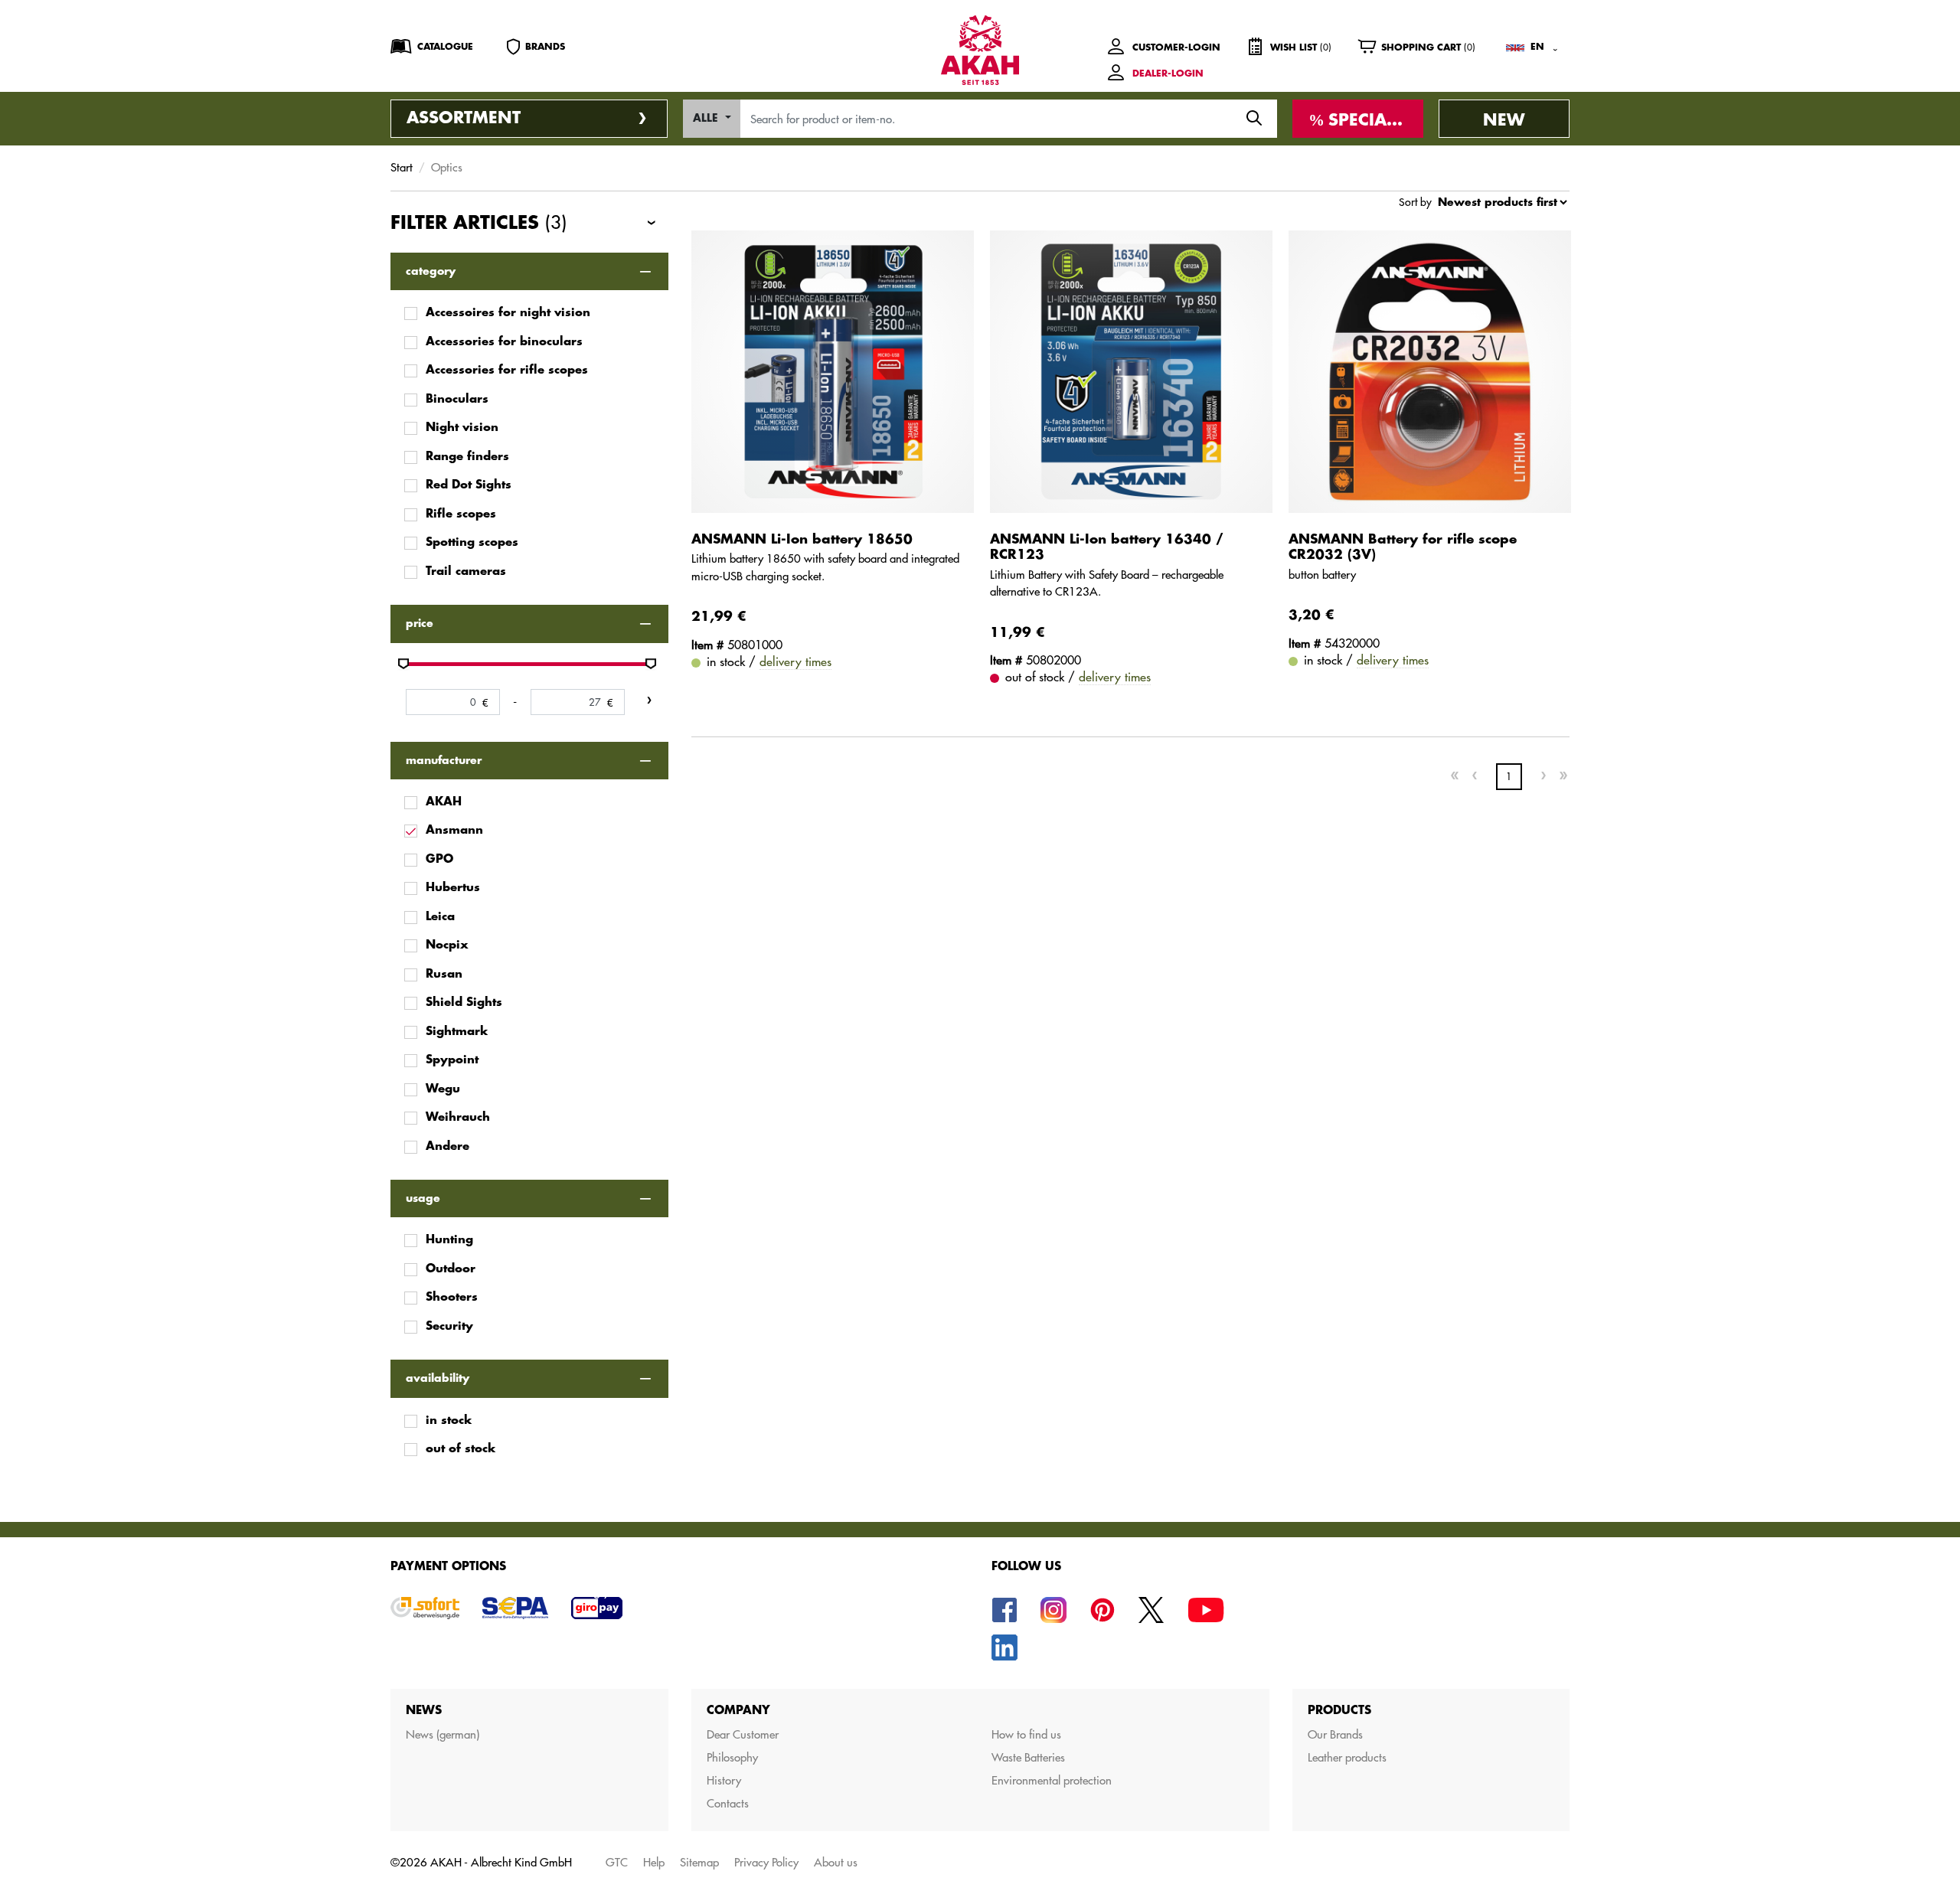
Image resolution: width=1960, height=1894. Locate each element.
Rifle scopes (461, 514)
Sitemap (699, 1862)
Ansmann (454, 830)
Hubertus (453, 888)
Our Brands (1335, 1734)
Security (449, 1326)
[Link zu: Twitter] (1151, 1608)
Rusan (444, 974)
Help (654, 1862)
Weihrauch (458, 1117)
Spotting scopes (472, 542)
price (420, 623)
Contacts (728, 1803)
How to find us (1026, 1734)
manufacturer (444, 760)
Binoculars (457, 399)
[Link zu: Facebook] (1004, 1608)
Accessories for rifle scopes (507, 370)
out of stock (461, 1449)
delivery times (795, 661)
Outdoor (451, 1269)
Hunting (449, 1240)
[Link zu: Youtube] (1206, 1608)
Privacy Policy (766, 1862)
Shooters (452, 1297)
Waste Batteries (1028, 1757)
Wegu (443, 1089)
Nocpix (447, 945)
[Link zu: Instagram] (1053, 1608)
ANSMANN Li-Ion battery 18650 (802, 539)
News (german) (443, 1734)
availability (438, 1378)
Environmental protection (1052, 1780)
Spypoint (452, 1060)
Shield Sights (464, 1003)
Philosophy (732, 1757)
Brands (545, 47)
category (431, 271)
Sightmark (457, 1032)
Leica (440, 917)
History (724, 1780)
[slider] (403, 664)
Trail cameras (466, 571)
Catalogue (445, 47)
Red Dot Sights (469, 485)
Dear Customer (743, 1734)
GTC (617, 1862)
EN (1537, 47)
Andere (448, 1146)
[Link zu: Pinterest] (1102, 1608)
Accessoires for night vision (508, 313)
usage (423, 1198)
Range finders (467, 457)
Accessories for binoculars (504, 342)
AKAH (444, 802)
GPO (439, 859)
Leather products (1347, 1757)
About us (836, 1862)
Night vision (462, 428)
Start (402, 167)
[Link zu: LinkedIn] (1004, 1646)
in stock (449, 1420)
